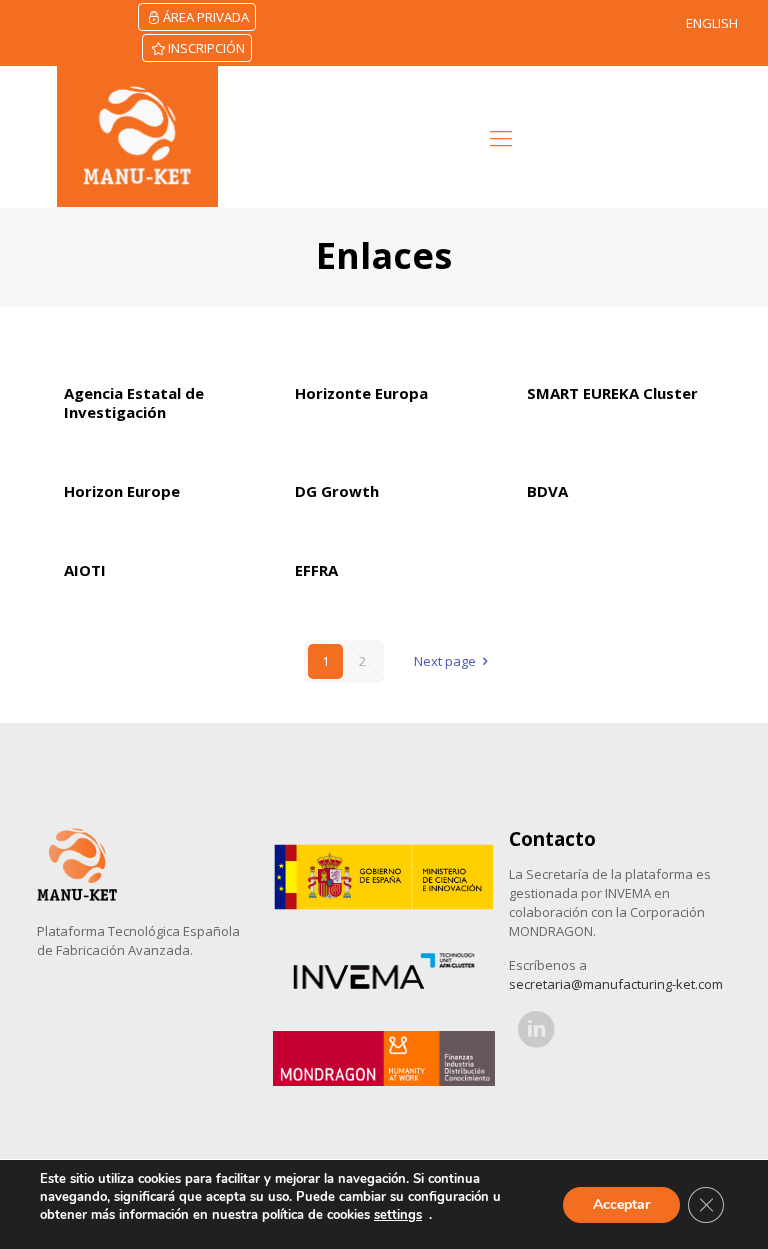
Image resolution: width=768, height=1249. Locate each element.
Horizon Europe (122, 491)
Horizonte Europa (361, 393)
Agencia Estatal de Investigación (134, 402)
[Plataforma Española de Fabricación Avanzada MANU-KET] (137, 136)
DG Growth (337, 491)
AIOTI (85, 570)
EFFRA (316, 570)
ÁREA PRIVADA (206, 17)
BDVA (547, 491)
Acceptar (621, 1204)
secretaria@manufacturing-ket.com (616, 984)
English (712, 23)
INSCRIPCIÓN (206, 48)
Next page (445, 661)
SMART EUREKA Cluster (612, 393)
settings (398, 1215)
